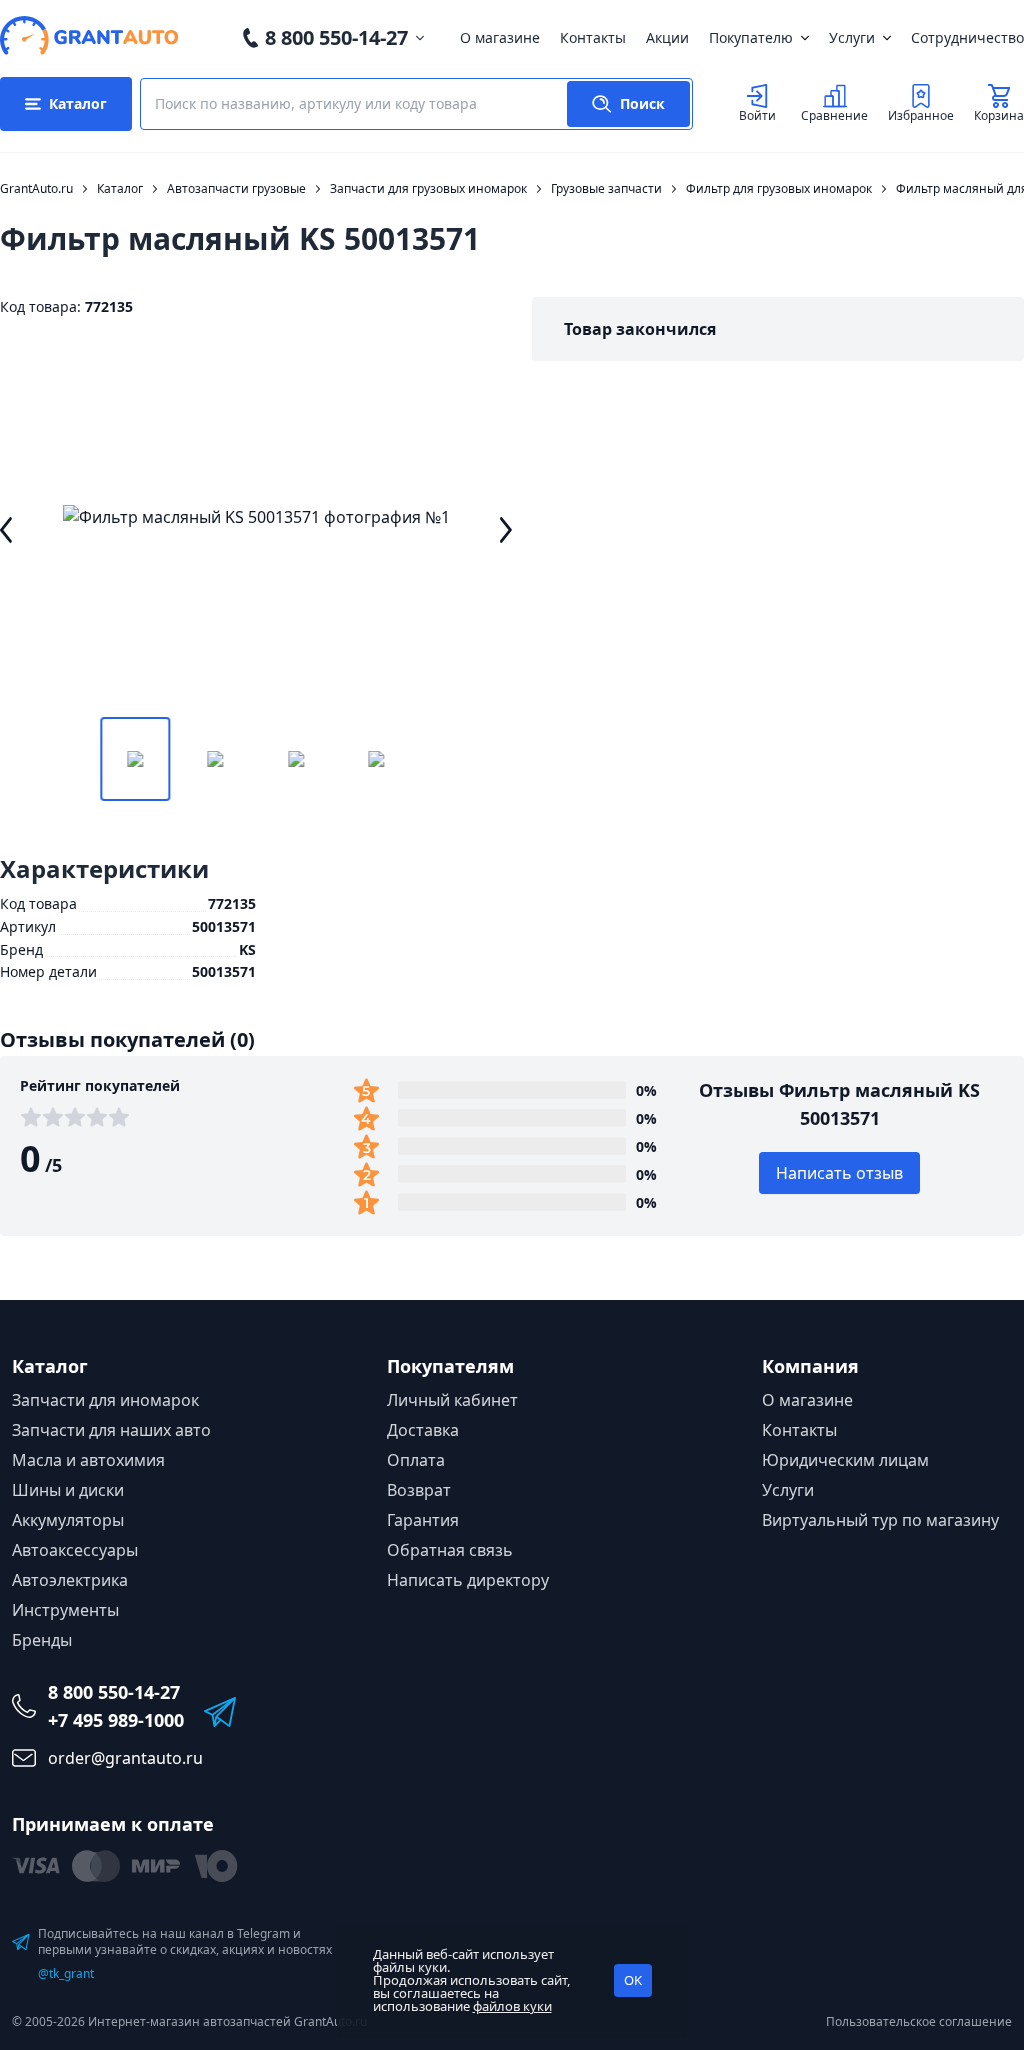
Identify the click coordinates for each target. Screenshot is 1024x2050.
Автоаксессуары (75, 1550)
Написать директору (468, 1580)
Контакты (593, 37)
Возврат (419, 1490)
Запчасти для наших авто (111, 1430)
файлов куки (512, 2006)
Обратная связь (450, 1550)
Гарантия (423, 1520)
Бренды (42, 1640)
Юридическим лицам (845, 1460)
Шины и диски (68, 1490)
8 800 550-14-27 (336, 37)
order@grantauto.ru (125, 1758)
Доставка (423, 1430)
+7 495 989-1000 (116, 1720)
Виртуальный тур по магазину (880, 1520)
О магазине (500, 37)
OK (633, 1980)
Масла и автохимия (88, 1460)
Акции (667, 37)
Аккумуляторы (68, 1520)
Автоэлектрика (70, 1580)
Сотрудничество (967, 37)
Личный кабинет (452, 1400)
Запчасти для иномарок (105, 1400)
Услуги (852, 37)
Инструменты (65, 1610)
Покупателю (751, 37)
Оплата (416, 1460)
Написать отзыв (839, 1173)
